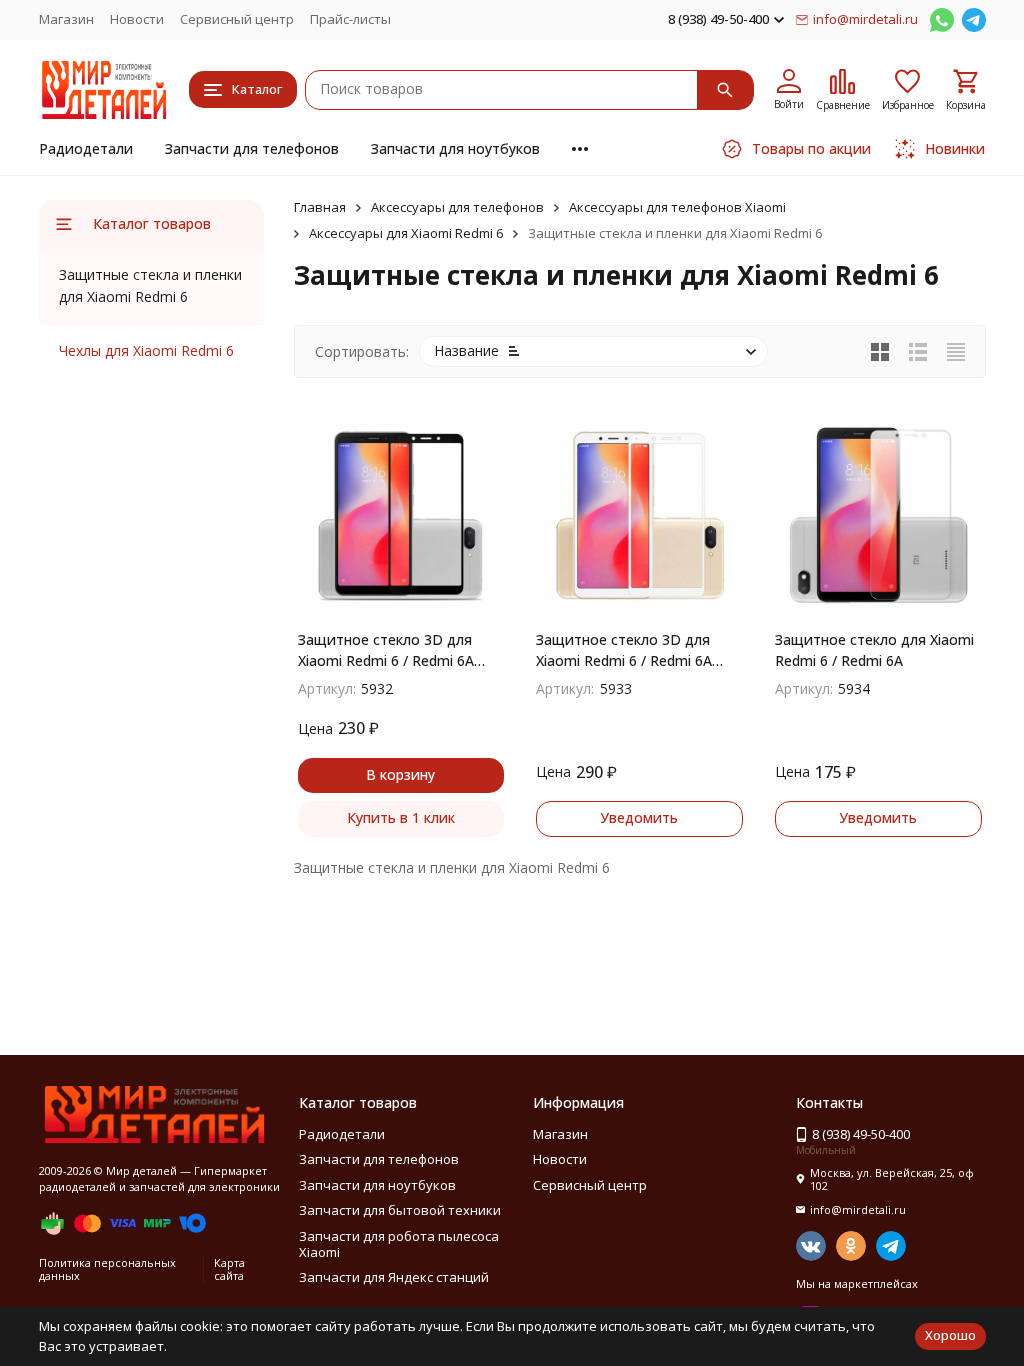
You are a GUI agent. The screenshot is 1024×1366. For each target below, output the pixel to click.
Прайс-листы (350, 19)
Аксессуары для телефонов (457, 207)
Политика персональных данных (107, 1269)
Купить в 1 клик (401, 817)
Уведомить (639, 817)
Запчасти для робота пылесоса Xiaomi (399, 1244)
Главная (320, 207)
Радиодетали (86, 148)
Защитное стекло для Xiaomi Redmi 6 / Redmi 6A (874, 650)
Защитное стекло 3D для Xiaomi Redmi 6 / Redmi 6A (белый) (624, 650)
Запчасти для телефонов (252, 148)
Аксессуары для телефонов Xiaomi (677, 207)
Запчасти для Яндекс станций (394, 1277)
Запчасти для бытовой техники (400, 1210)
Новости (137, 19)
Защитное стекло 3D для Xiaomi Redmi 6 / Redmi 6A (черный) (386, 650)
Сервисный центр (237, 19)
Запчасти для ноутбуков (455, 148)
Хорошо (950, 1335)
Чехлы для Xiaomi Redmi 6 (146, 350)
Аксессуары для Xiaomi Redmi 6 (406, 233)
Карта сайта (229, 1269)
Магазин (66, 19)
